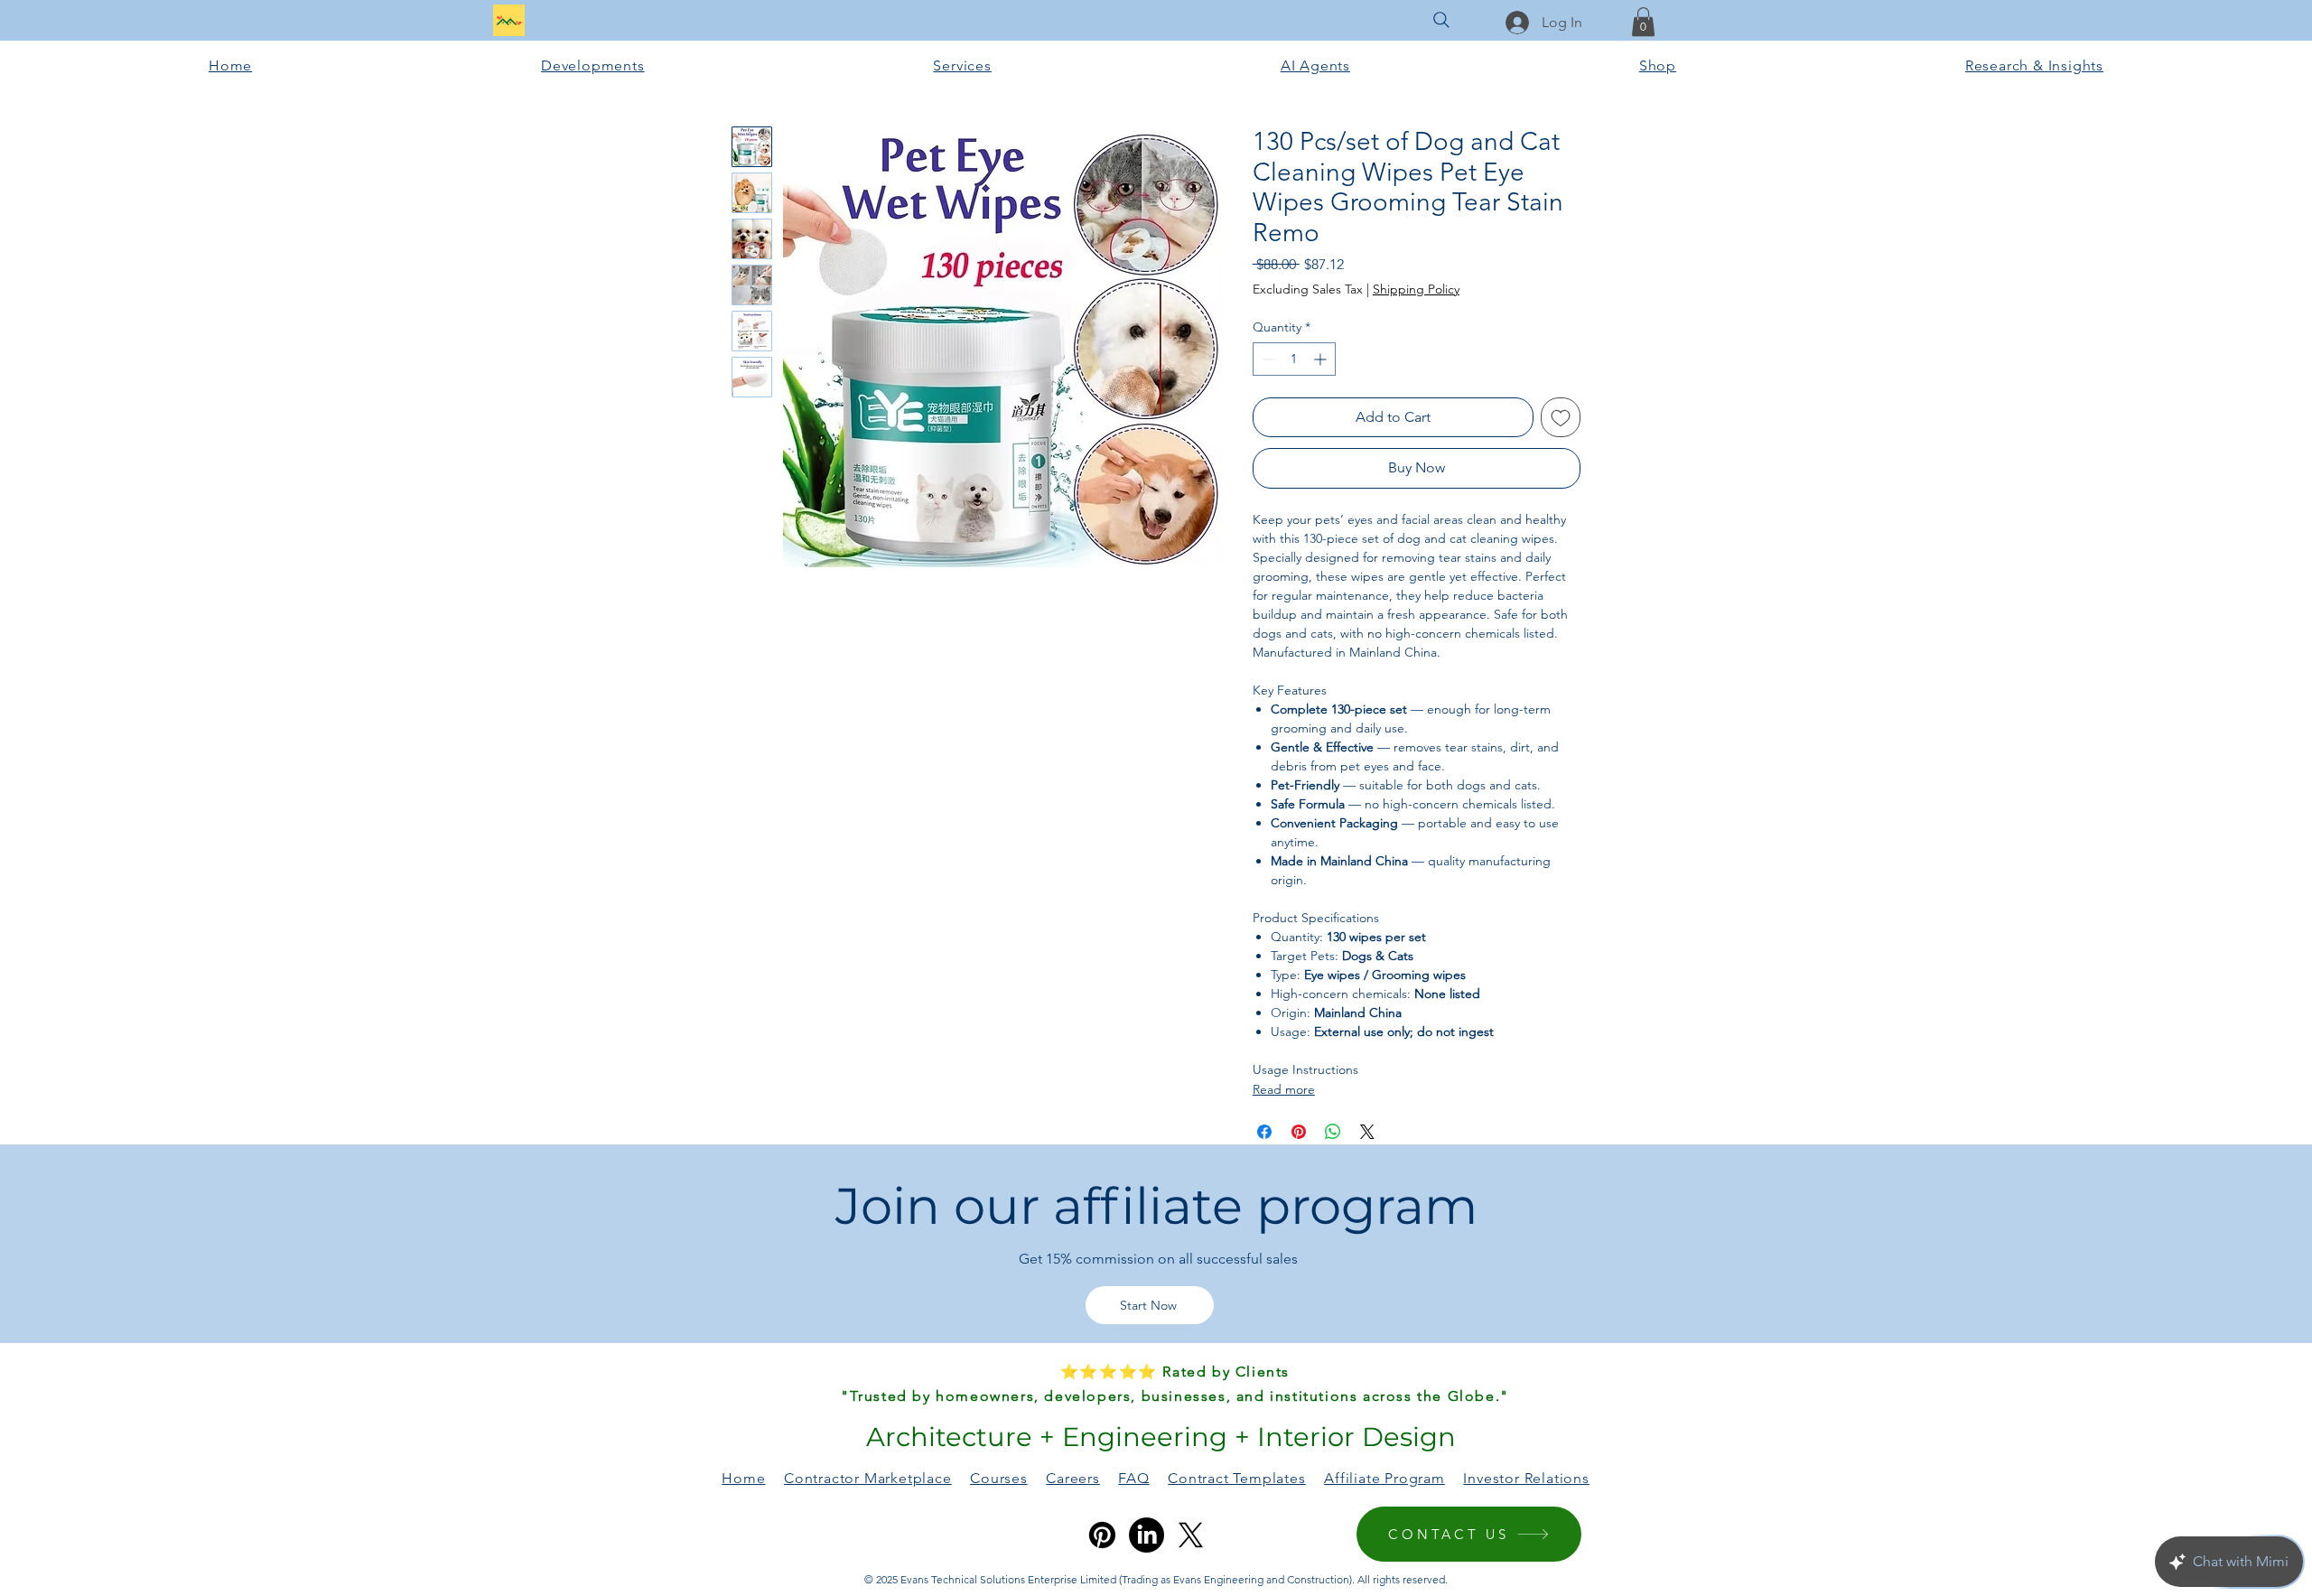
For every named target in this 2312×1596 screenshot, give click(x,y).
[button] (1643, 22)
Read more (1284, 1089)
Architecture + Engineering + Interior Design (1157, 1437)
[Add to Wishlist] (1561, 417)
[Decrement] (1267, 359)
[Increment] (1322, 359)
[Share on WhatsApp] (1333, 1132)
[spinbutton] (1294, 359)
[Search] (1441, 20)
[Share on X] (1367, 1132)
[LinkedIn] (1147, 1535)
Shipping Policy (1416, 289)
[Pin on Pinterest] (1299, 1132)
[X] (1191, 1535)
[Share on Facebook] (1264, 1132)
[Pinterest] (1102, 1535)
